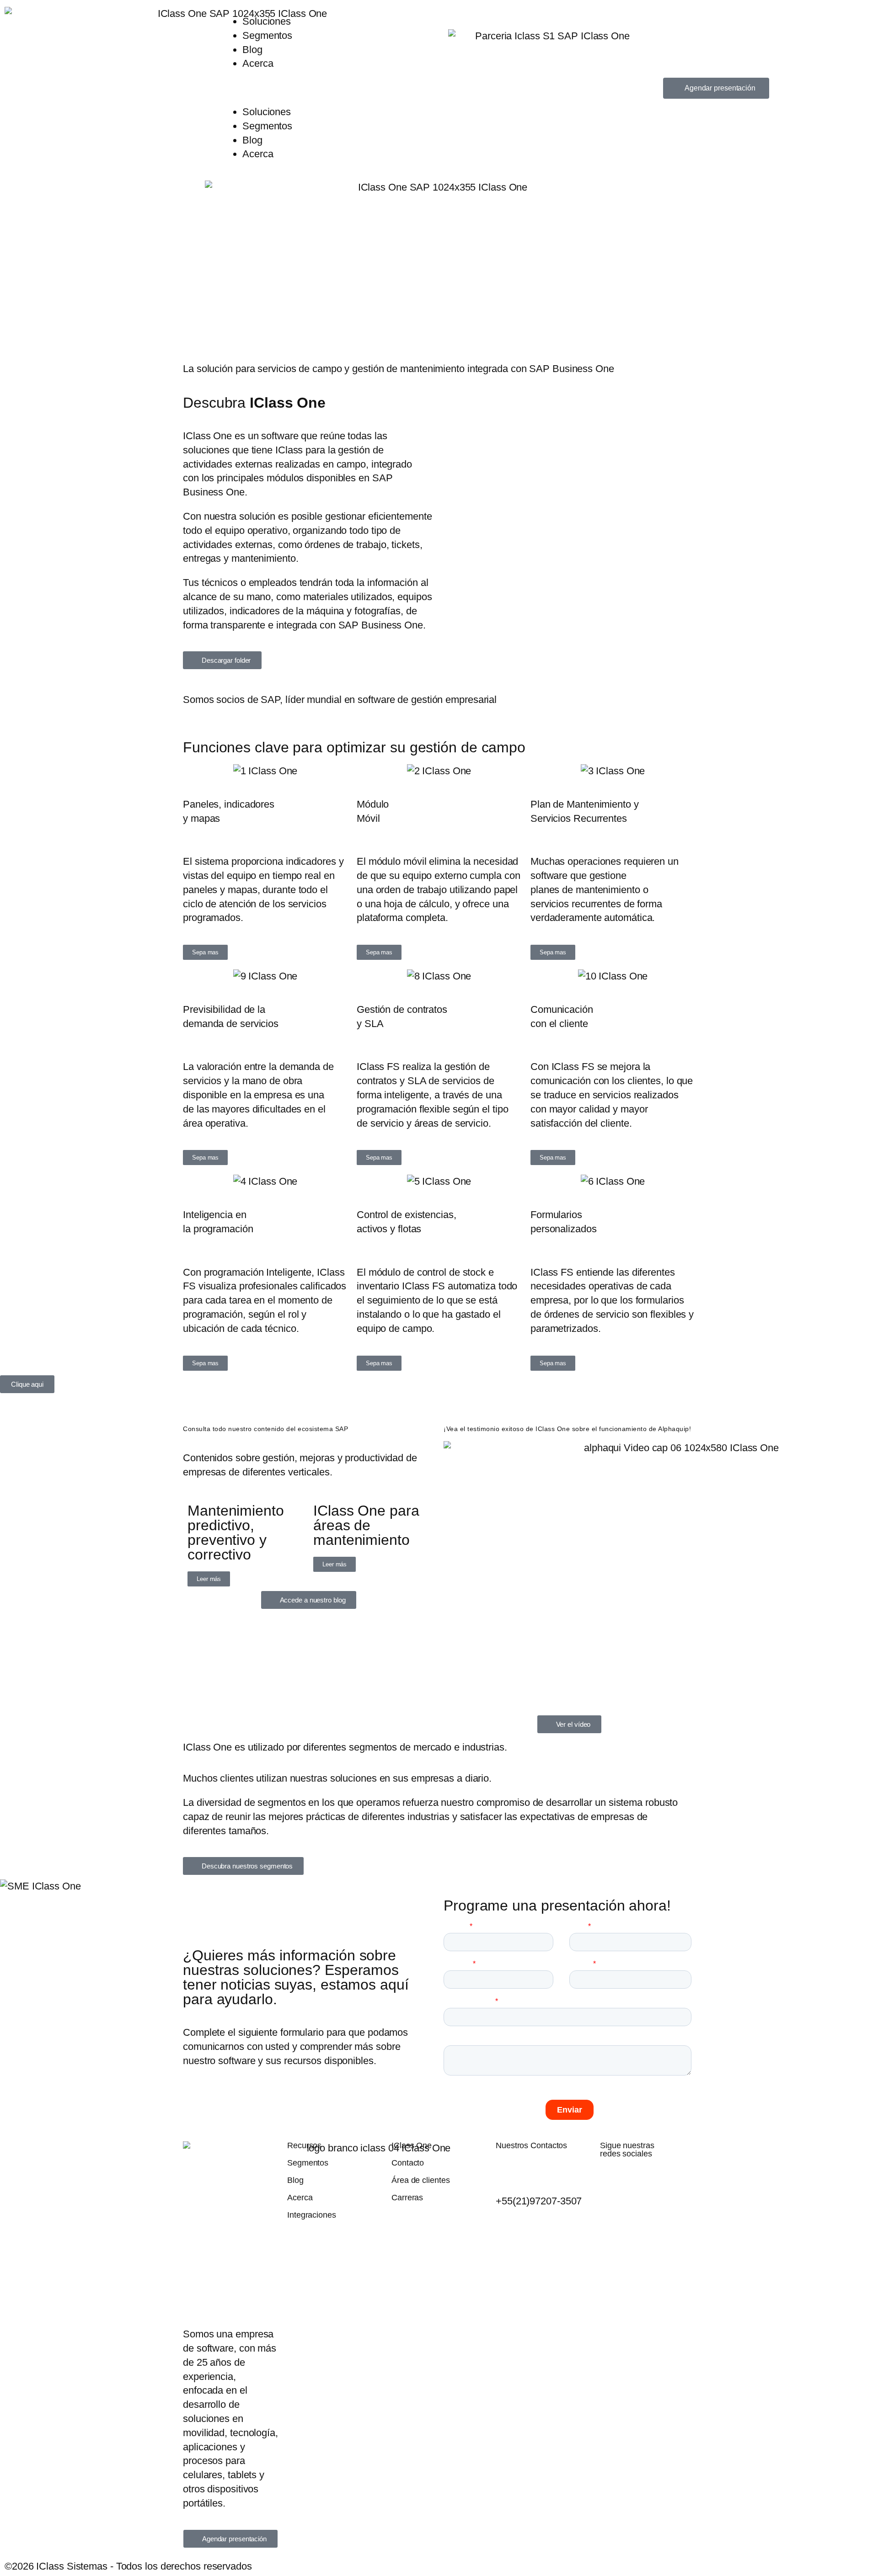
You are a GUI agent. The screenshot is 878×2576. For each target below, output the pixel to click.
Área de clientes (420, 2180)
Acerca (258, 63)
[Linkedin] (680, 2178)
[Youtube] (634, 2178)
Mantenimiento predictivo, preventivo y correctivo (236, 1533)
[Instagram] (657, 2178)
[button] (329, 88)
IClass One (412, 2145)
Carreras (407, 2198)
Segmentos (267, 35)
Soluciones (267, 21)
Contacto (408, 2163)
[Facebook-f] (611, 2178)
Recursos (304, 2145)
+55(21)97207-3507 (539, 2201)
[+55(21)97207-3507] (507, 2170)
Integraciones (312, 2215)
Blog (252, 50)
